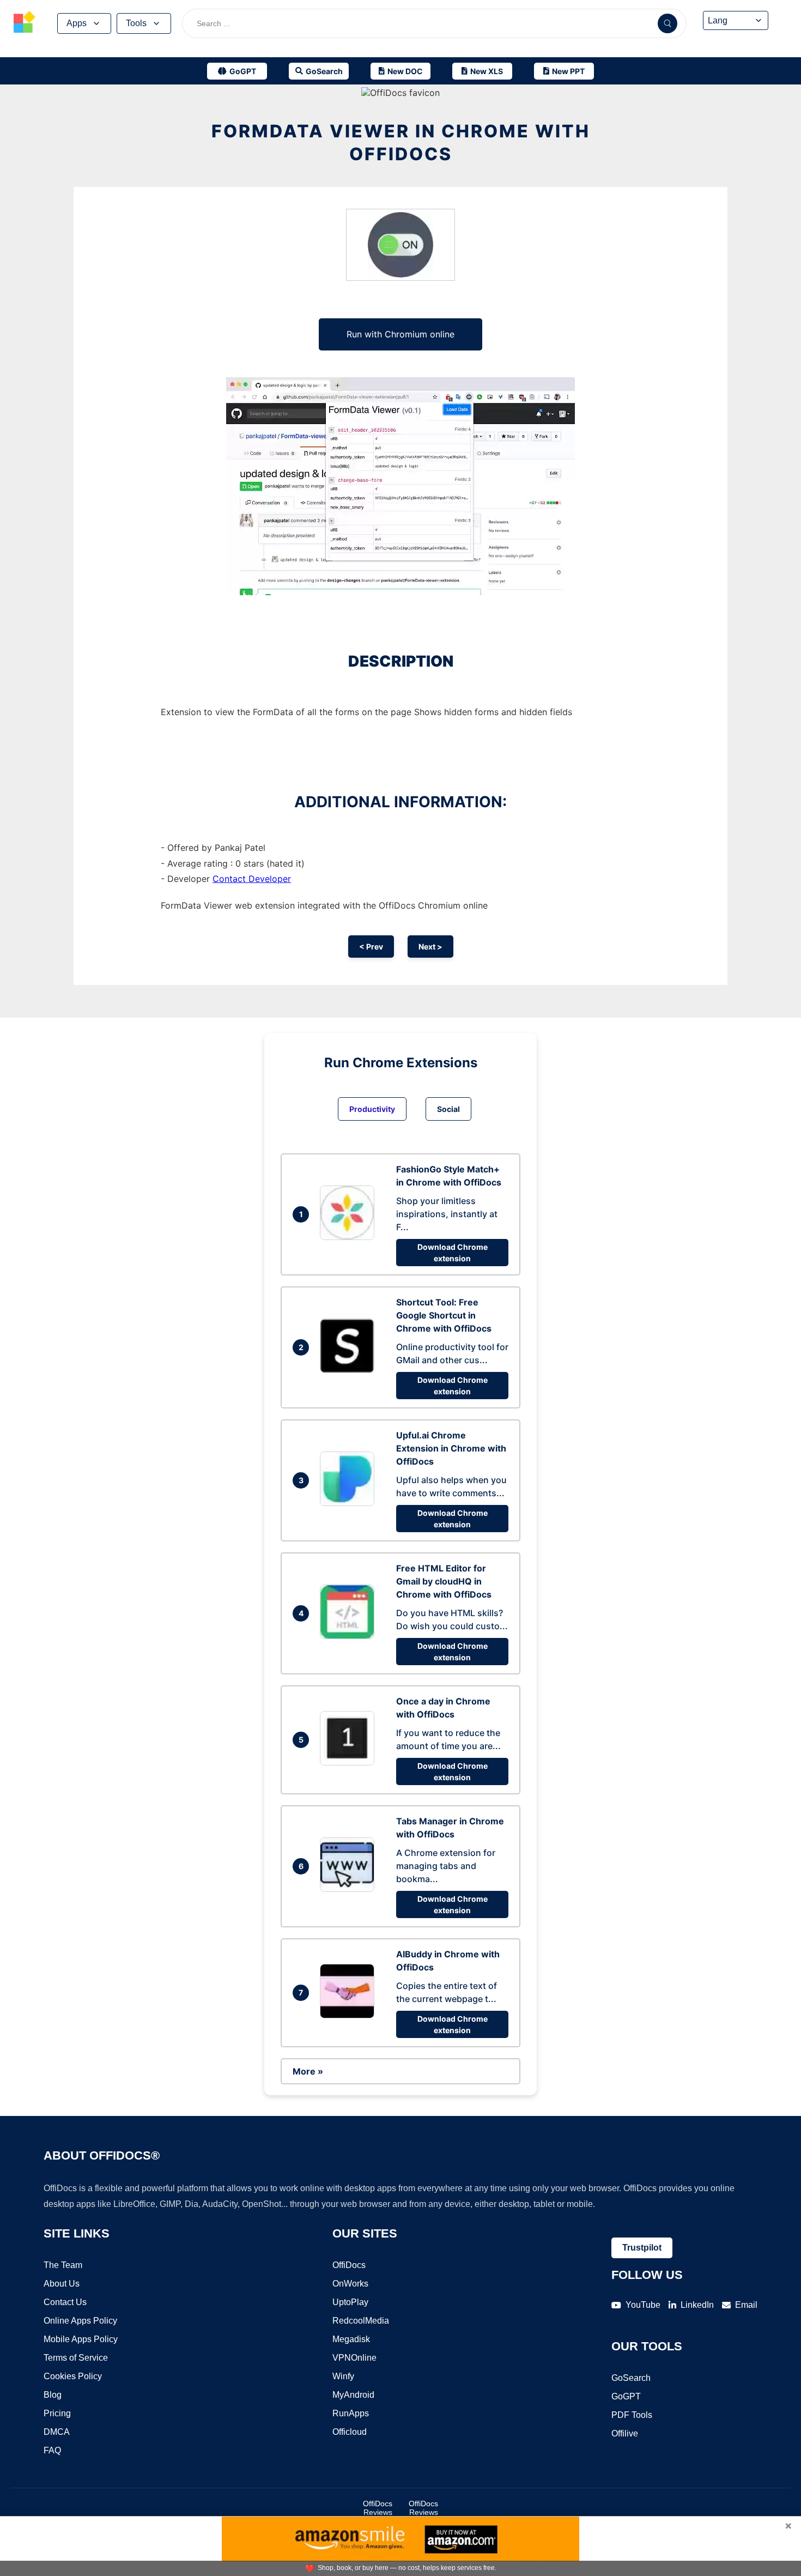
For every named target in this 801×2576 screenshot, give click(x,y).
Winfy (343, 2376)
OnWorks (350, 2284)
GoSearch (631, 2378)
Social (448, 1109)
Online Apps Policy (80, 2321)
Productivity (372, 1109)
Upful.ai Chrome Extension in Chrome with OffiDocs (451, 1448)
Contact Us (65, 2302)
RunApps (351, 2413)
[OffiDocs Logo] (25, 23)
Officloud (350, 2432)
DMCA (57, 2432)
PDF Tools (632, 2415)
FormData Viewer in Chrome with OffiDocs (401, 143)
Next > (430, 947)
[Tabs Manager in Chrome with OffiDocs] (350, 1889)
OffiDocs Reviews (378, 2508)
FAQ (52, 2450)
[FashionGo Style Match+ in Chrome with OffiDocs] (350, 1237)
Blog (53, 2395)
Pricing (57, 2413)
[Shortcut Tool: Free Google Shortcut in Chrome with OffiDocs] (350, 1370)
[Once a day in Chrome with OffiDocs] (350, 1762)
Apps (77, 23)
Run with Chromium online (400, 334)
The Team (63, 2265)
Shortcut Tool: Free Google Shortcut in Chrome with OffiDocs (444, 1315)
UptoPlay (350, 2302)
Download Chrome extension (453, 1253)
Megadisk (351, 2339)
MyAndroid (353, 2395)
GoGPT (626, 2396)
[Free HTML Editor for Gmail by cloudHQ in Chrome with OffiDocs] (350, 1636)
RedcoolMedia (361, 2321)
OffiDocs (349, 2265)
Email (746, 2305)
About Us (62, 2284)
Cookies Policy (73, 2376)
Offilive (625, 2433)
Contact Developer (252, 879)
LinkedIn (697, 2305)
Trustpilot (642, 2248)
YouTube (643, 2305)
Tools (136, 23)
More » (308, 2071)
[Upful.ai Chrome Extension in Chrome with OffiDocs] (350, 1503)
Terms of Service (76, 2358)
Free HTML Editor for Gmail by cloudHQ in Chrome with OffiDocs (444, 1581)
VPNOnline (354, 2358)
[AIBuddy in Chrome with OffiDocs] (350, 2015)
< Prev (371, 947)
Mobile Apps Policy (81, 2339)
